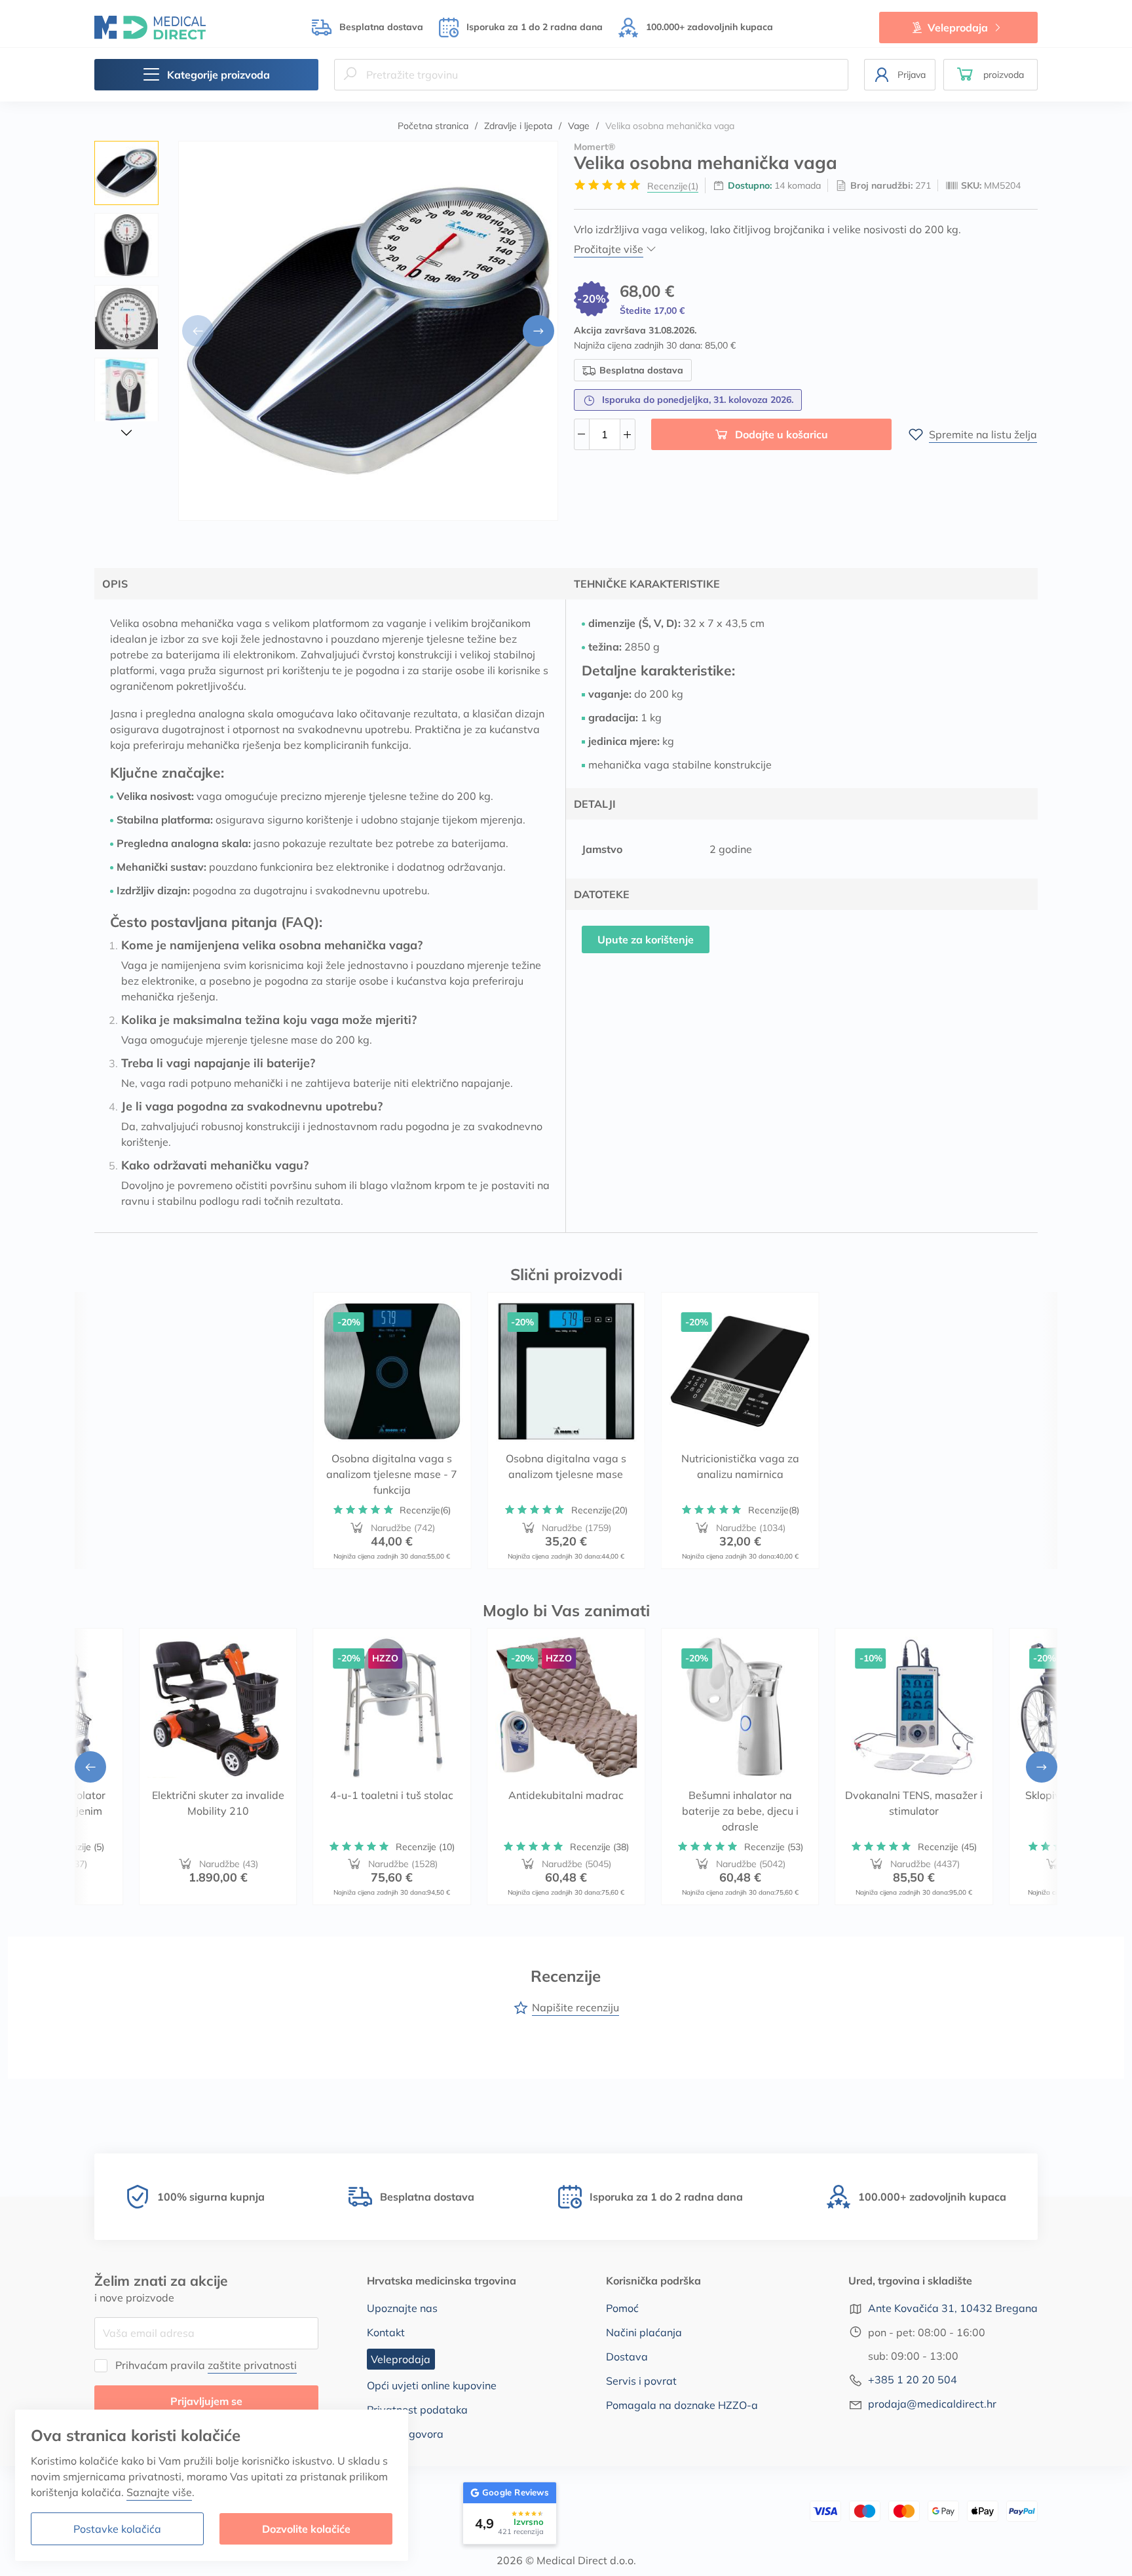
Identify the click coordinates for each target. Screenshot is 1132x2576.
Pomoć (622, 2308)
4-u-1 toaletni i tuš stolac (392, 1795)
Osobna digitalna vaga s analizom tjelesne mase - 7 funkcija (392, 1475)
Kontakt (386, 2332)
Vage (579, 126)
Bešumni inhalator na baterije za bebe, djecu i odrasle (740, 1811)
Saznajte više (159, 2492)
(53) (774, 1847)
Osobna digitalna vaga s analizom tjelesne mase (566, 1467)
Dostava (627, 2357)
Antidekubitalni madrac (566, 1795)
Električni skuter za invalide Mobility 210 (218, 1803)
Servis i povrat (641, 2381)
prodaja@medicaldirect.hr (932, 2404)
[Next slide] (538, 331)
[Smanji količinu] (582, 434)
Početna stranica (433, 126)
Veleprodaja (958, 28)
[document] (212, 2485)
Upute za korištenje (646, 939)
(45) (947, 1847)
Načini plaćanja (644, 2332)
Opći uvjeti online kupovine (432, 2385)
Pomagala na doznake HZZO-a (682, 2405)
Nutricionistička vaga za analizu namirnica (740, 1467)
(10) (425, 1847)
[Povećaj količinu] (628, 434)
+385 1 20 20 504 (913, 2379)
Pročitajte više (609, 249)
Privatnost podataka (417, 2410)
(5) (77, 1847)
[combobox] (591, 75)
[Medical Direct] (150, 27)
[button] (990, 75)
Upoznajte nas (402, 2308)
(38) (599, 1847)
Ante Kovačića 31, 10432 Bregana (953, 2308)
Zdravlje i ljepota (518, 126)
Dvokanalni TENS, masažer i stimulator (914, 1803)
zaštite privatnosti (252, 2365)
